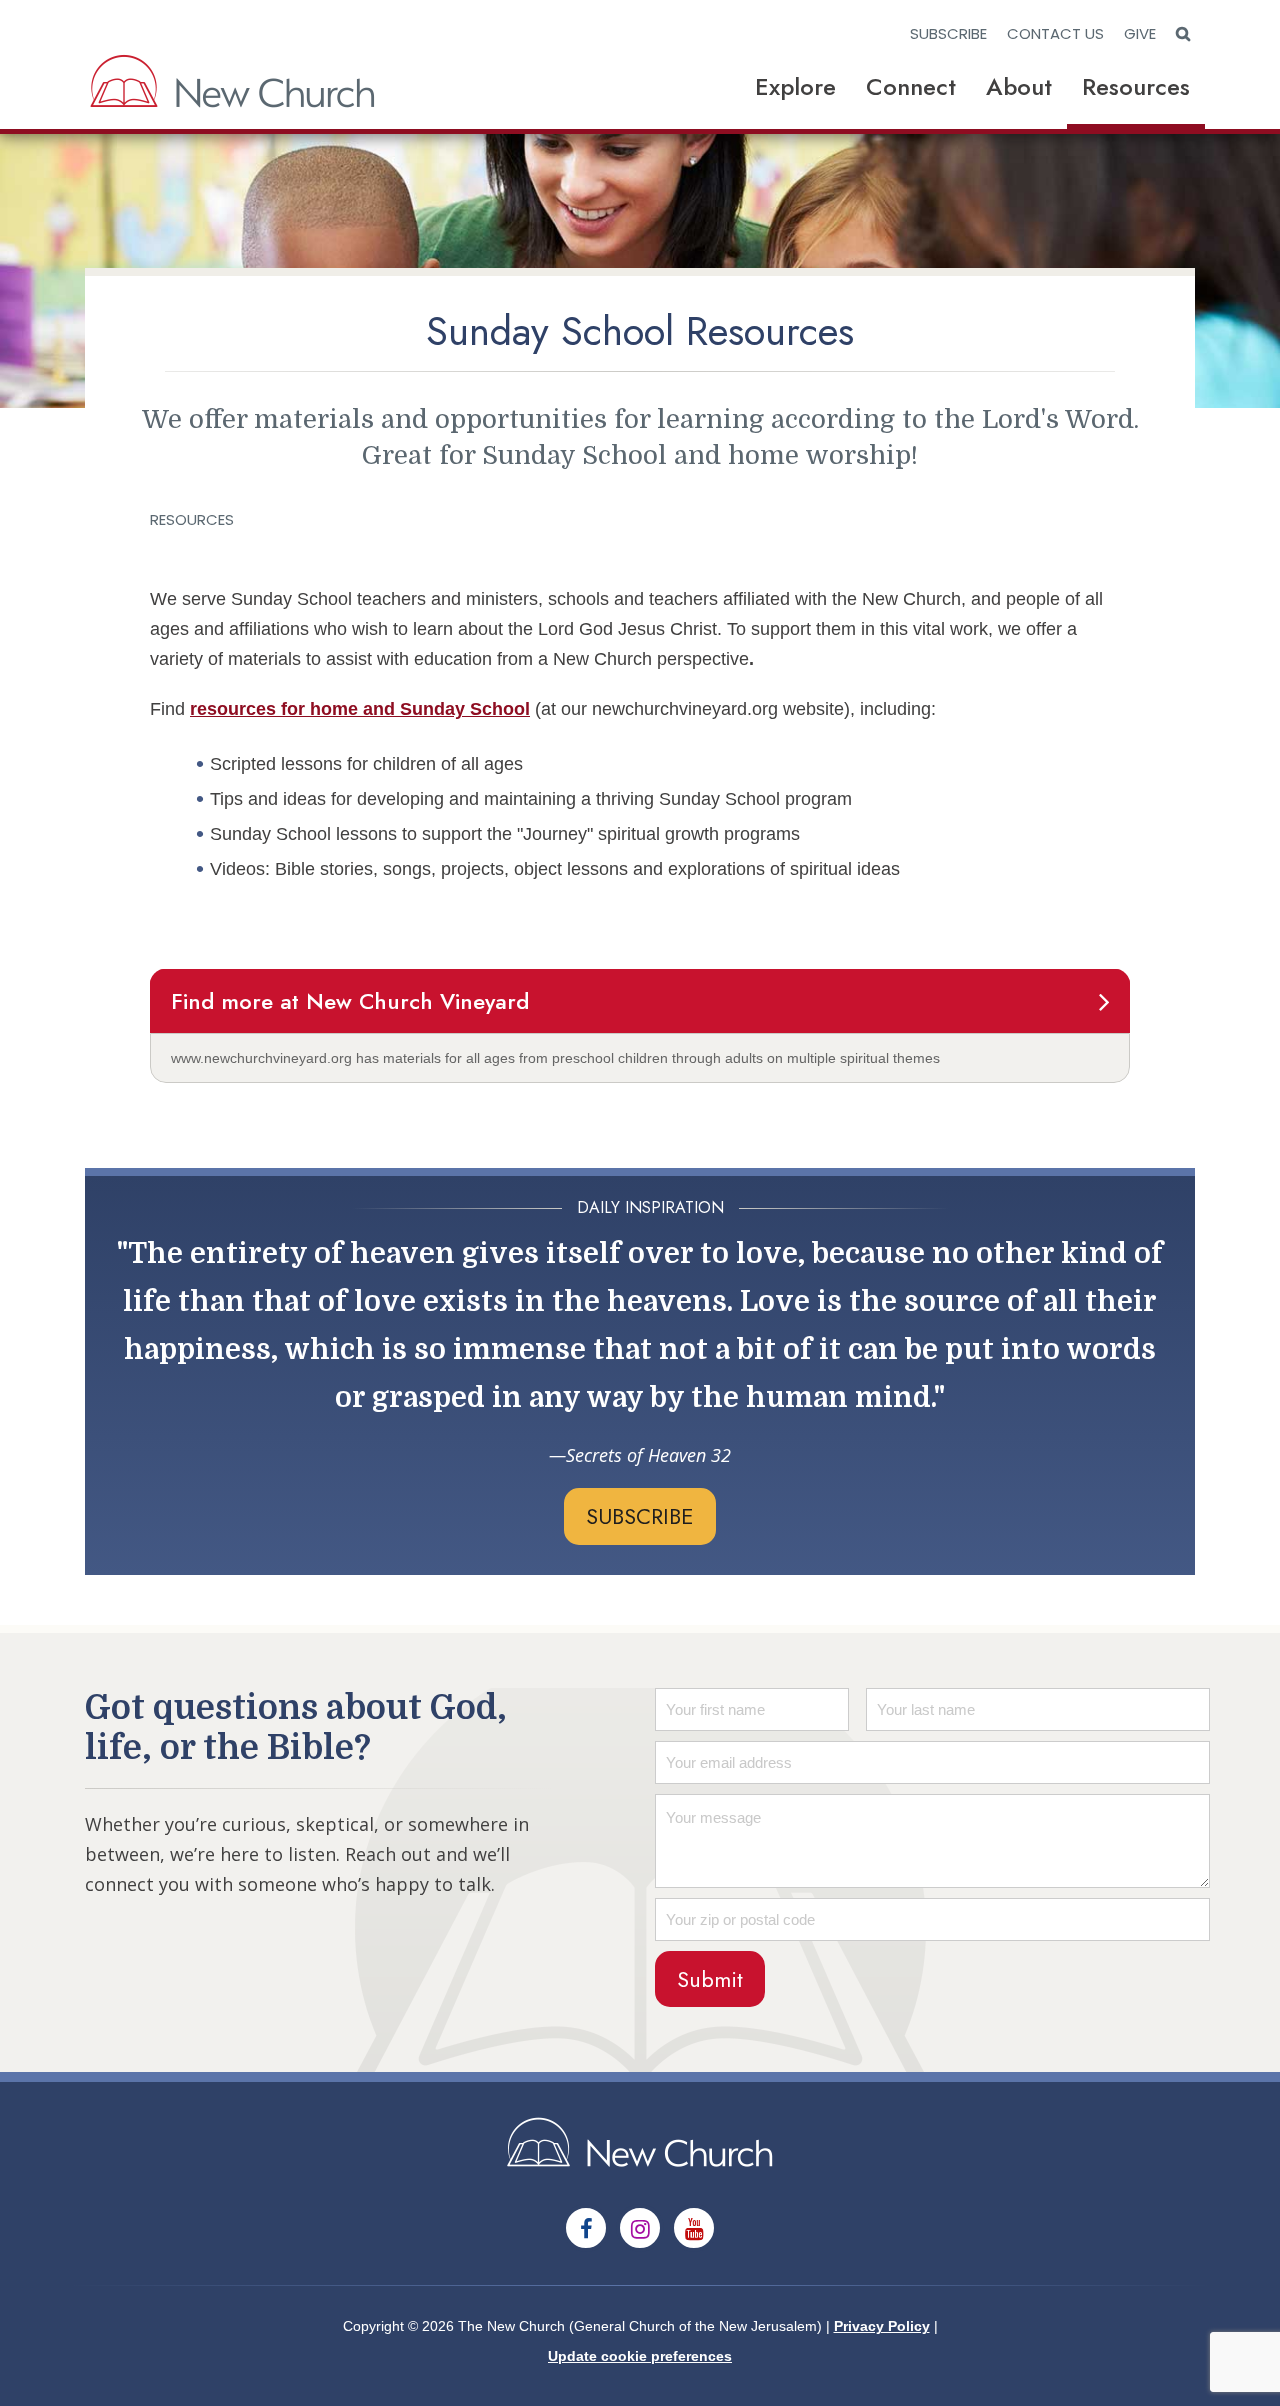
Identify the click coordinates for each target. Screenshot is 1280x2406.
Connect (911, 86)
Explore (795, 86)
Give (1140, 33)
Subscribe (948, 33)
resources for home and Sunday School (360, 709)
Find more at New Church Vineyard (350, 1001)
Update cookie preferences (640, 2356)
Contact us (1055, 33)
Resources (1136, 86)
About (1019, 86)
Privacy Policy (882, 2326)
